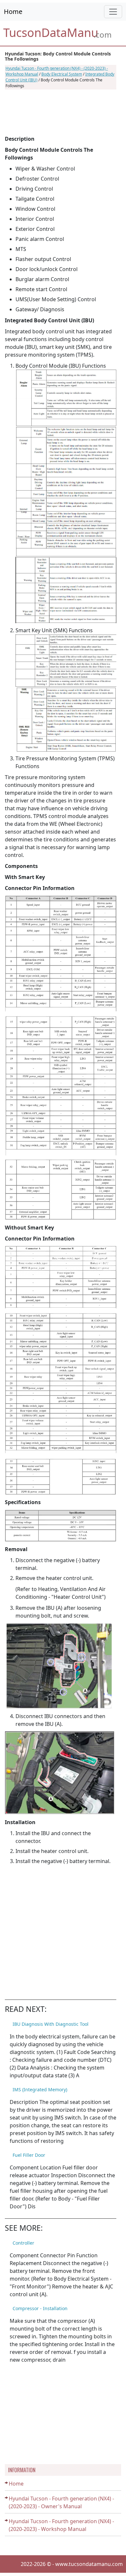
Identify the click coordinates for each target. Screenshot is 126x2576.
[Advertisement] (61, 112)
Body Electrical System (62, 74)
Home (13, 12)
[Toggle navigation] (113, 12)
